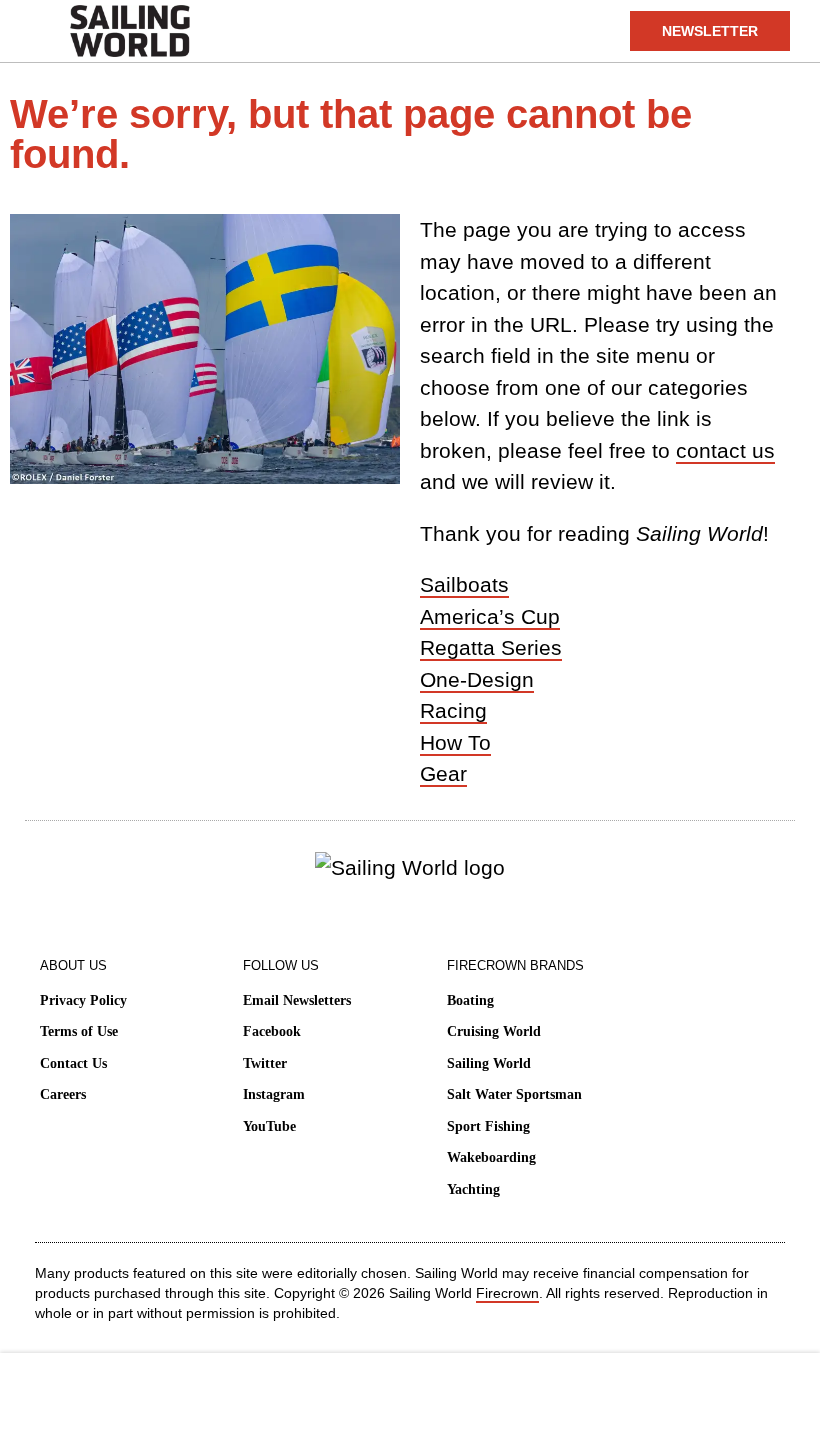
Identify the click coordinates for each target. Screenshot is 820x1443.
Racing (453, 710)
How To (455, 742)
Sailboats (464, 584)
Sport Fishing (488, 1126)
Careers (63, 1094)
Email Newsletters (297, 1000)
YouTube (269, 1126)
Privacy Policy (83, 1000)
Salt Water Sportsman (514, 1094)
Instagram (274, 1094)
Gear (443, 773)
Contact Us (73, 1063)
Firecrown (507, 1293)
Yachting (473, 1189)
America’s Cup (490, 616)
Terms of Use (79, 1031)
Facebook (272, 1031)
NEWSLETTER (710, 31)
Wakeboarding (491, 1157)
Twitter (265, 1063)
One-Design (477, 679)
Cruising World (494, 1031)
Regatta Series (491, 647)
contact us (725, 450)
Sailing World (489, 1063)
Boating (470, 1000)
